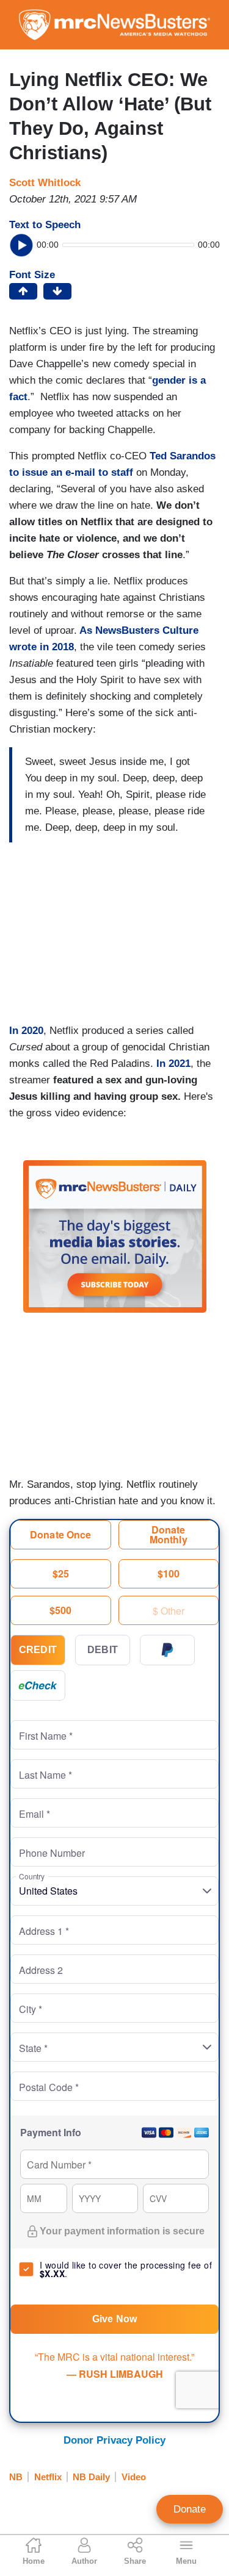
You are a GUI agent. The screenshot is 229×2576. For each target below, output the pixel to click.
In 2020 (26, 1031)
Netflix (48, 2477)
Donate (190, 2509)
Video (134, 2477)
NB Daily (91, 2477)
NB (16, 2477)
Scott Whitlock (45, 183)
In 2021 (173, 1064)
